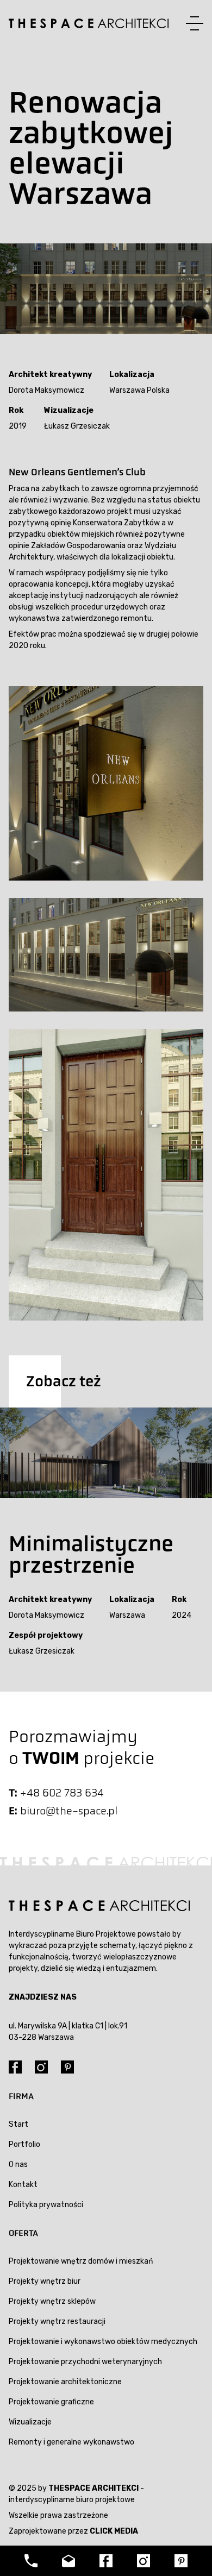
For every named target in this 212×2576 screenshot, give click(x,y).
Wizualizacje (30, 2422)
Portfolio (24, 2144)
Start (18, 2124)
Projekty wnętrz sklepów (52, 2301)
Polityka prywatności (46, 2205)
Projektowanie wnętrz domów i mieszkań (81, 2261)
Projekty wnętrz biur (45, 2281)
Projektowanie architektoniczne (65, 2382)
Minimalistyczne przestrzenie (91, 1554)
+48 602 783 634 (62, 1793)
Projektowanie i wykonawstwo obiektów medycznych (103, 2342)
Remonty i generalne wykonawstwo (71, 2442)
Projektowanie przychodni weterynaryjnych (85, 2362)
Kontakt (23, 2185)
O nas (18, 2165)
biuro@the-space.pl (69, 1811)
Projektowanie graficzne (51, 2402)
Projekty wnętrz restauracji (57, 2321)
